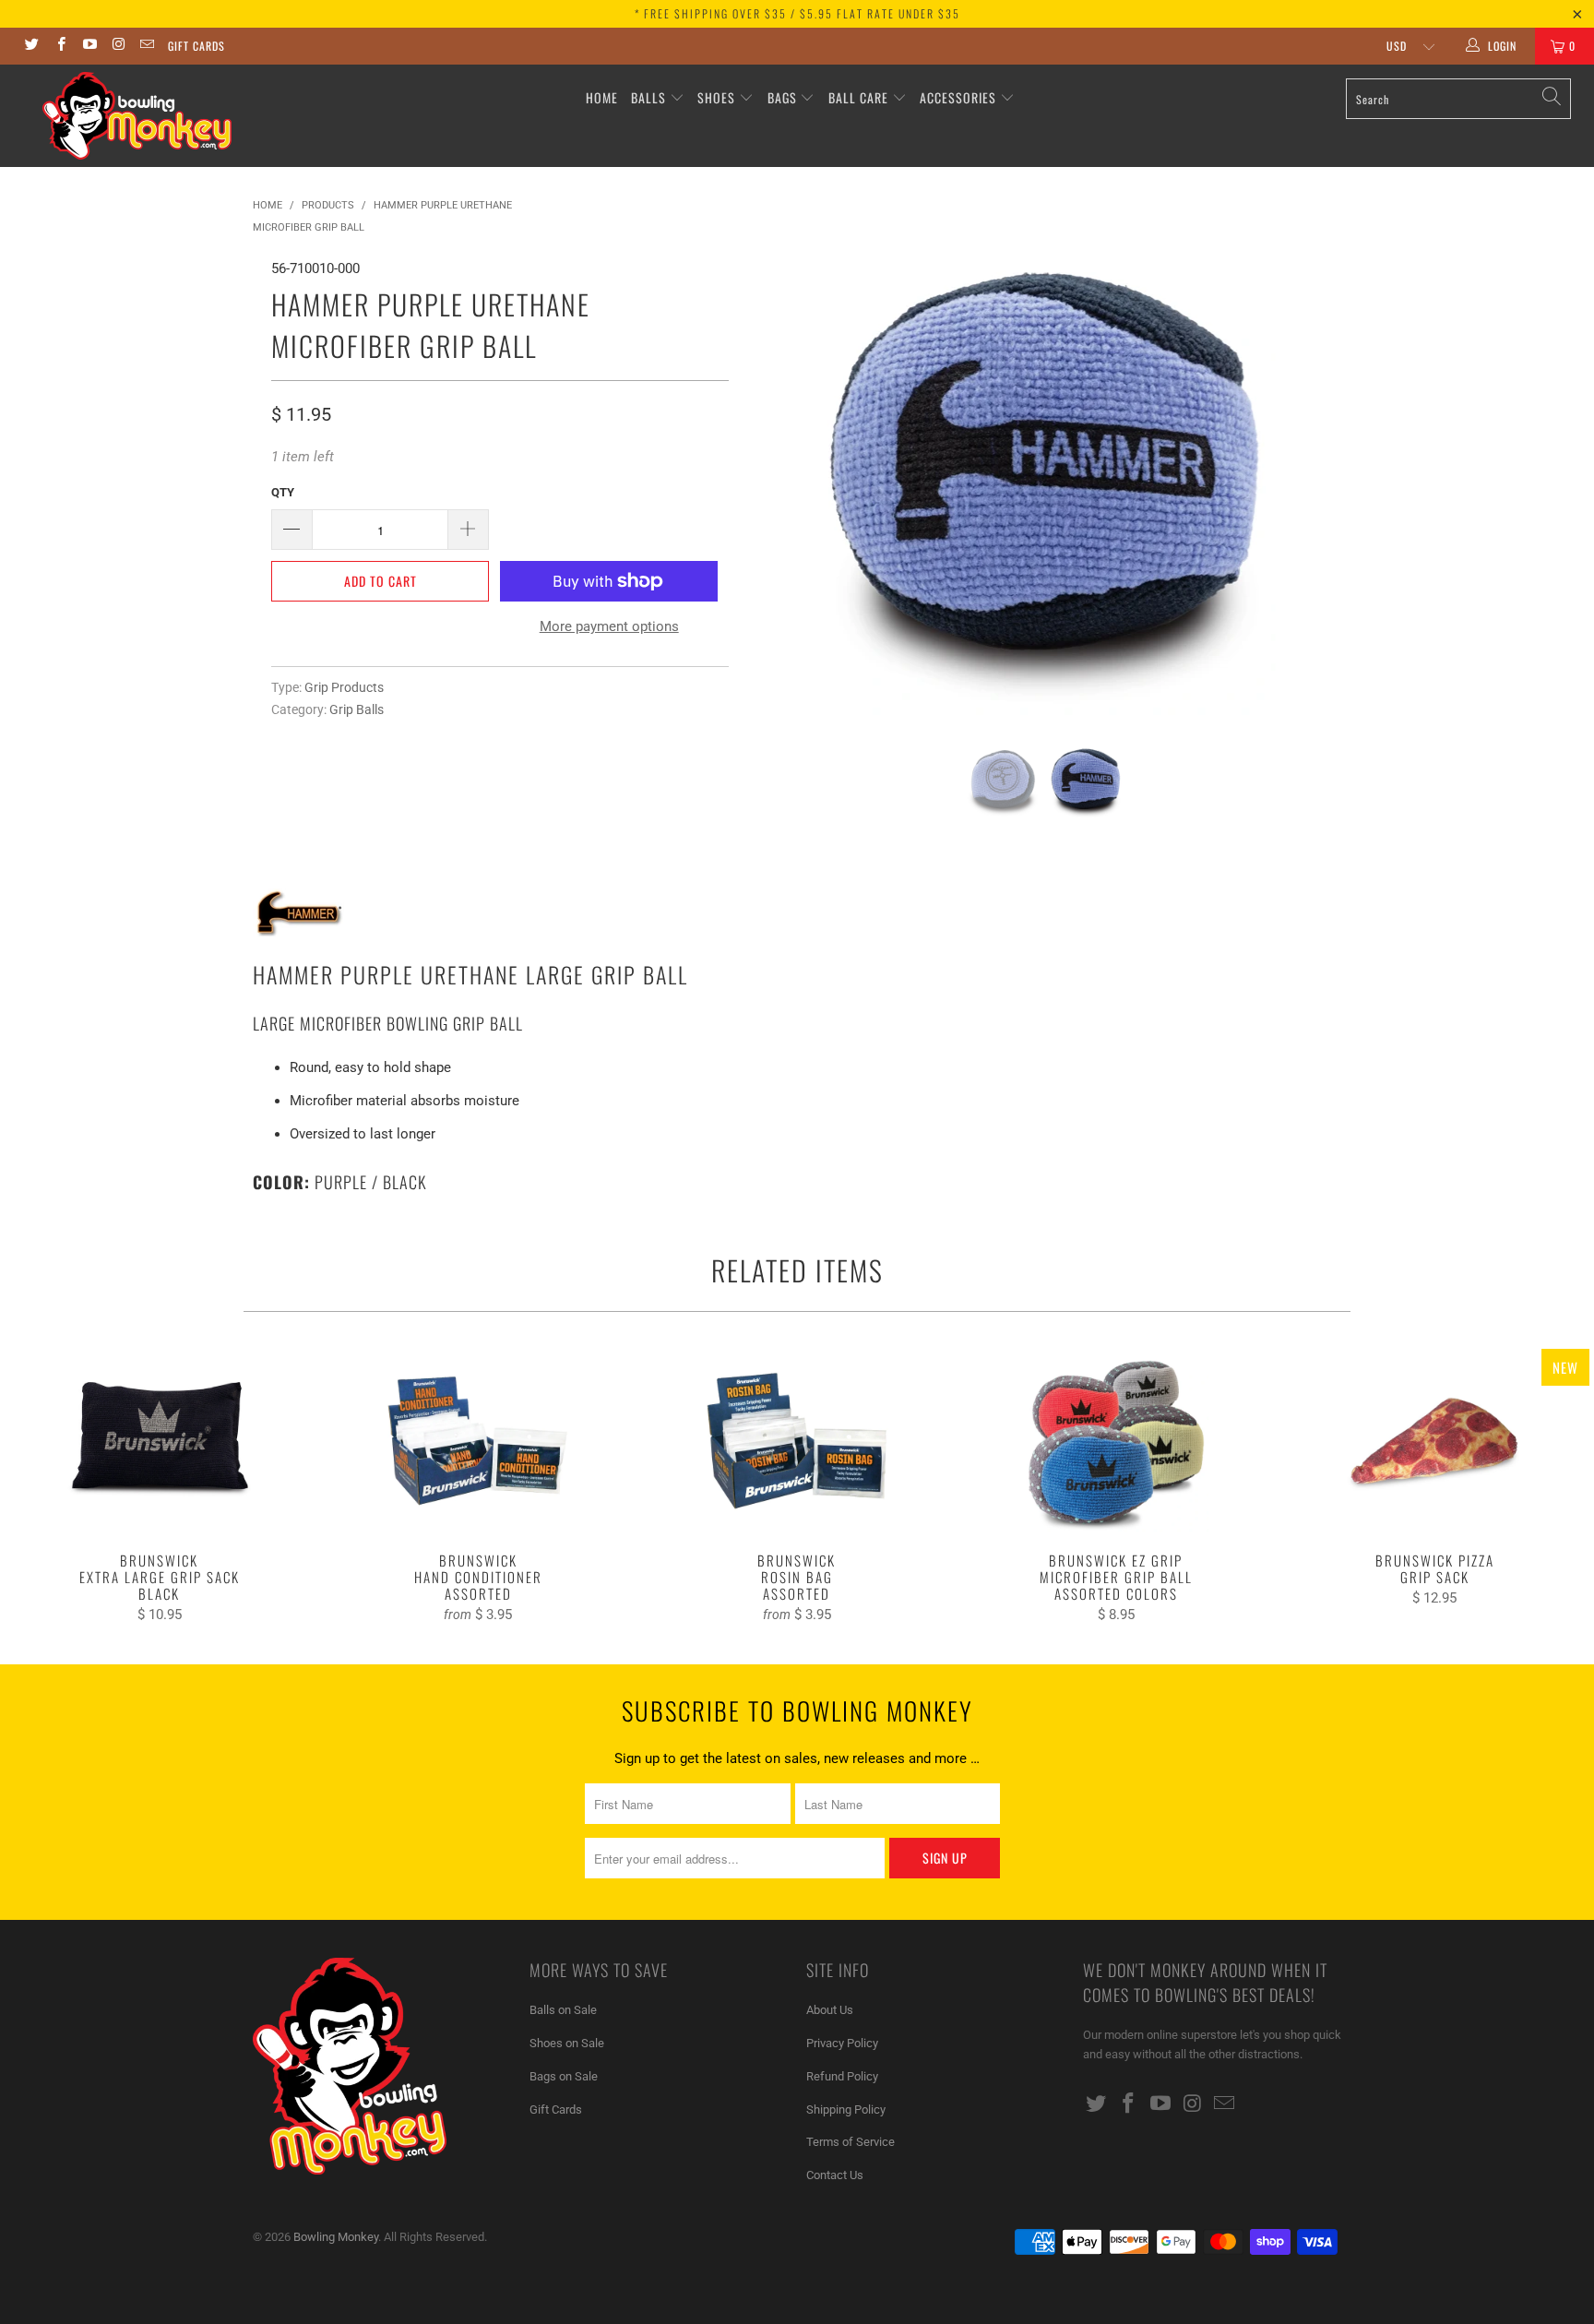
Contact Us (835, 2175)
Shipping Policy (846, 2109)
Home (602, 97)
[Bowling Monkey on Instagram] (118, 46)
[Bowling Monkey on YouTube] (89, 46)
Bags (782, 97)
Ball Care (858, 97)
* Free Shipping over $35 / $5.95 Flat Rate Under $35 (797, 13)
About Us (830, 2010)
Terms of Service (851, 2142)
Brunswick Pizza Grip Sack (1434, 1441)
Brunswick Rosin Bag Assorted (797, 1441)
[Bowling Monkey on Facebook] (59, 46)
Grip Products (344, 687)
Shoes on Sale (567, 2043)
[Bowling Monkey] (137, 116)
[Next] (1309, 488)
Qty (283, 492)
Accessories (960, 97)
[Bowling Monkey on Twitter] (31, 46)
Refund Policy (842, 2076)
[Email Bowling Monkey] (146, 46)
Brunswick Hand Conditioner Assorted (479, 1441)
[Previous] (779, 488)
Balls (648, 97)
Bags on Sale (564, 2076)
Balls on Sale (563, 2010)
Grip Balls (357, 709)
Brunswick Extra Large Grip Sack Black (160, 1441)
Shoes (716, 97)
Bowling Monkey (336, 2237)
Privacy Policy (842, 2043)
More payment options (609, 626)
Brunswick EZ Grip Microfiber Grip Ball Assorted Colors (1116, 1441)
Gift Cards (196, 46)
